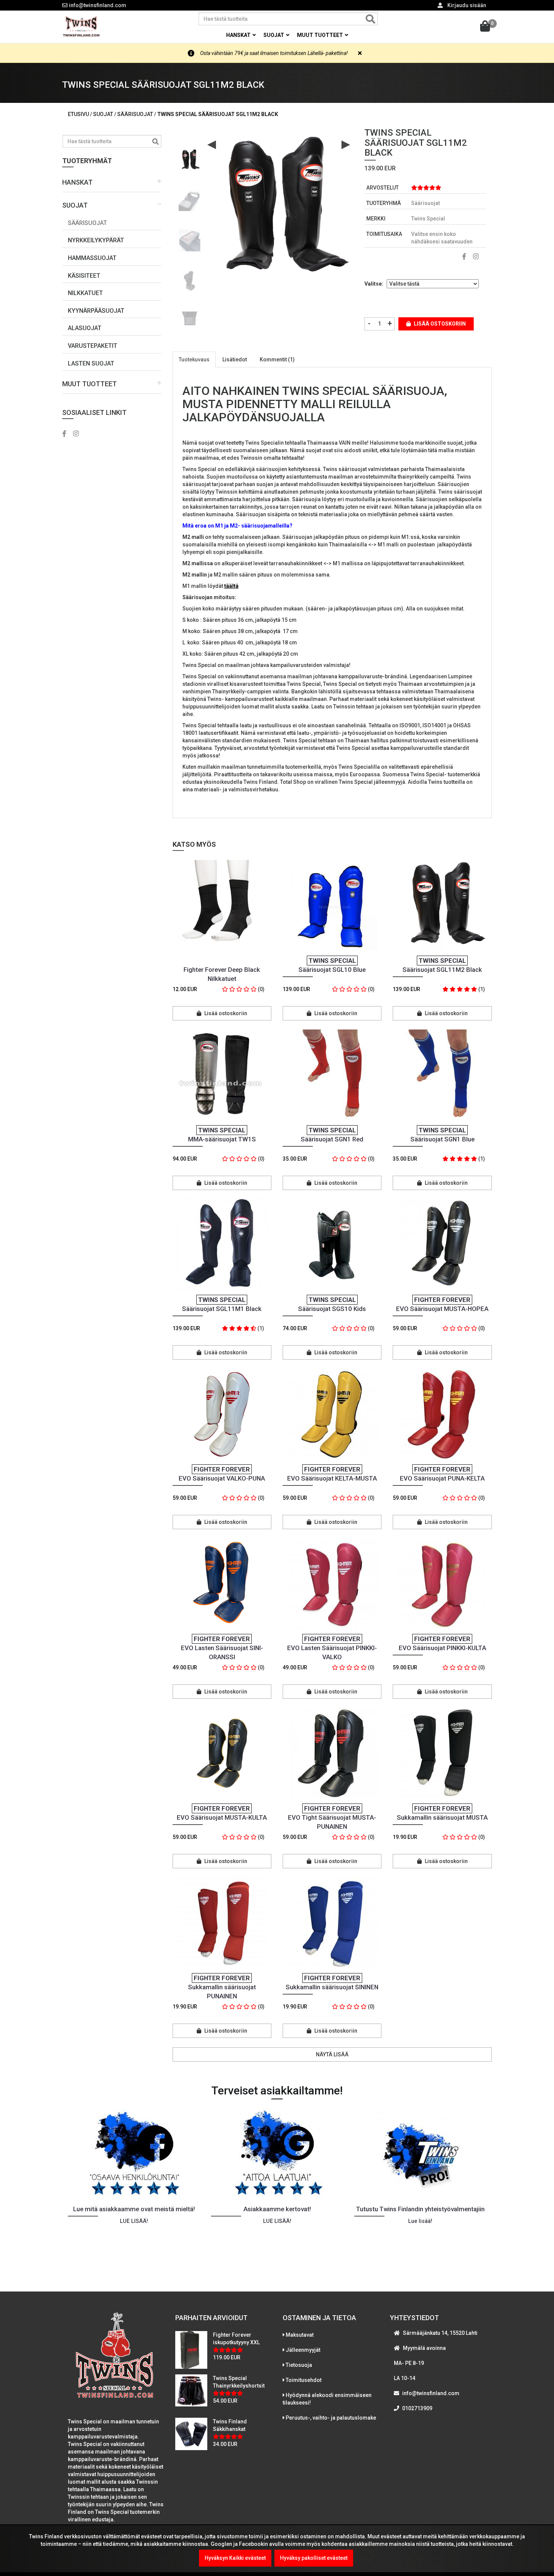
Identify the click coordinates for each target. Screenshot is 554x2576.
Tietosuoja (299, 2365)
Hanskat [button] (239, 35)
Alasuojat (85, 328)
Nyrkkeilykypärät (96, 240)
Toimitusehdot (304, 2380)
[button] (112, 183)
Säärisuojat (87, 223)
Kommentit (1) (277, 359)
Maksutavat (300, 2335)
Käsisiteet (84, 276)
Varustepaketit (93, 346)
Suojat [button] (274, 35)
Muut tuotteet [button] (321, 35)
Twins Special (428, 219)
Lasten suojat (91, 363)
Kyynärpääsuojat (96, 311)
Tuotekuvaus (194, 359)
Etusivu (78, 114)
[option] (190, 157)
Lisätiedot (235, 359)
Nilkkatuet (85, 293)
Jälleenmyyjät (303, 2350)
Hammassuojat (92, 258)
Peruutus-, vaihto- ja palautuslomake (331, 2418)
